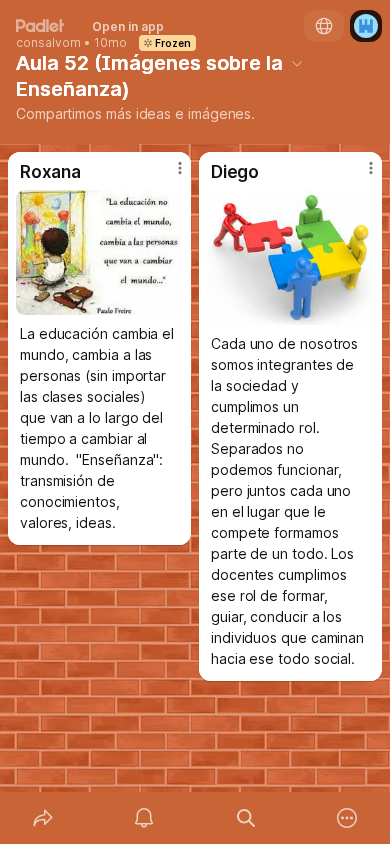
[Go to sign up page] (366, 26)
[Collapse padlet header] (297, 63)
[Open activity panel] (145, 818)
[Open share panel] (43, 818)
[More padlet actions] (348, 818)
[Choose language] (324, 26)
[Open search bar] (246, 818)
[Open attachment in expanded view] (99, 252)
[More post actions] (167, 176)
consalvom (48, 43)
